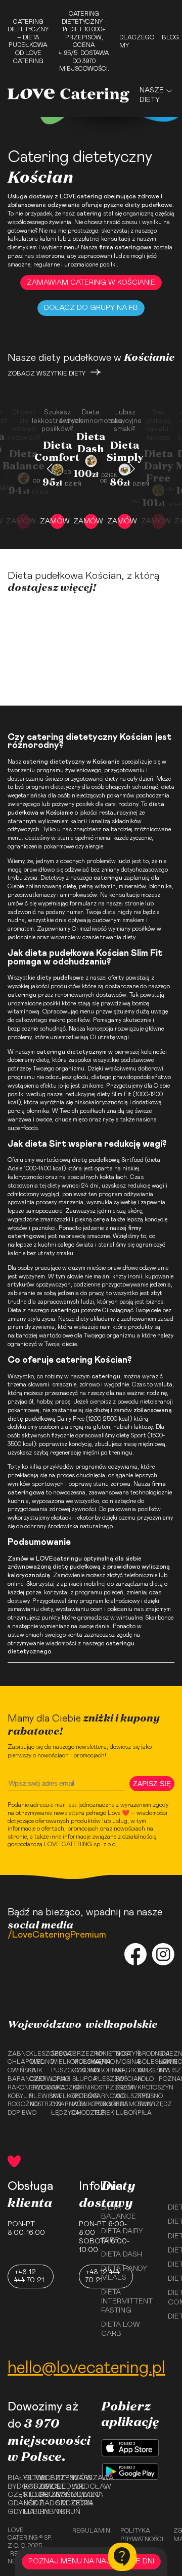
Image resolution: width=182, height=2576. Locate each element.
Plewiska (37, 2096)
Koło (145, 2079)
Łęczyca (59, 2113)
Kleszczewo (37, 2054)
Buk (36, 2070)
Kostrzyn (37, 2104)
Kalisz (167, 2070)
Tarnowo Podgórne (102, 2100)
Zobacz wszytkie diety (47, 373)
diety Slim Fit (114, 1094)
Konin (167, 2062)
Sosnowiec (60, 2495)
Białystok (12, 2478)
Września (145, 2070)
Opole (44, 2487)
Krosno (145, 2096)
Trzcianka (37, 2087)
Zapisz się (152, 1784)
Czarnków (59, 2104)
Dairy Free (71, 1419)
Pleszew (102, 2079)
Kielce (28, 2495)
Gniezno (167, 2054)
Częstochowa (12, 2495)
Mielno (37, 2062)
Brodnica (145, 2054)
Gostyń (124, 2054)
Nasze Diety (152, 95)
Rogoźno (15, 2104)
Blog (170, 37)
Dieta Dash (122, 2255)
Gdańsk (12, 2503)
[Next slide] (132, 469)
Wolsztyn (124, 2096)
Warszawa (76, 2478)
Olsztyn (44, 2478)
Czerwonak (37, 2079)
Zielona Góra (76, 2499)
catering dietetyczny (54, 762)
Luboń (124, 2113)
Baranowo (15, 2079)
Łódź (28, 2503)
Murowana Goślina (80, 2066)
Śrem (124, 2087)
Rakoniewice (15, 2087)
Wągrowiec (124, 2070)
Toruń (60, 2512)
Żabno (15, 2054)
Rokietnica (102, 2054)
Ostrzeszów (102, 2087)
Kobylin (15, 2096)
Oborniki (102, 2070)
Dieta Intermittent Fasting (127, 2301)
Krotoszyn (145, 2087)
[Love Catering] (69, 95)
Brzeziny (80, 2054)
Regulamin (91, 2531)
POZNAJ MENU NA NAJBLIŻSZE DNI (91, 2561)
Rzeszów (60, 2478)
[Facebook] (135, 1955)
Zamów (57, 521)
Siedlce (60, 2487)
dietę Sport (131, 1435)
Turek (102, 2113)
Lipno (59, 2079)
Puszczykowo (59, 2070)
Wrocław (76, 2487)
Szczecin (60, 2503)
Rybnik (44, 2512)
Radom (44, 2503)
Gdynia (12, 2512)
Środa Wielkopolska (59, 2058)
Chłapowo (15, 2062)
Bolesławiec (145, 2062)
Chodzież (80, 2113)
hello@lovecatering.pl (86, 2368)
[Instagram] (163, 1955)
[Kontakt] (122, 2557)
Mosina (124, 2062)
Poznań (167, 2079)
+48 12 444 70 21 (29, 2276)
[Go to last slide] (50, 469)
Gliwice (28, 2478)
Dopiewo (15, 2113)
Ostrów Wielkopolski (80, 2100)
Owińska (15, 2070)
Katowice (28, 2487)
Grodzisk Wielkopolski (59, 2092)
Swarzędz (145, 2104)
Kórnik (80, 2087)
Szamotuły (124, 2104)
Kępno (102, 2062)
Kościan (124, 2079)
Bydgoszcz (12, 2487)
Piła (145, 2113)
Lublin (28, 2512)
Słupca (80, 2079)
